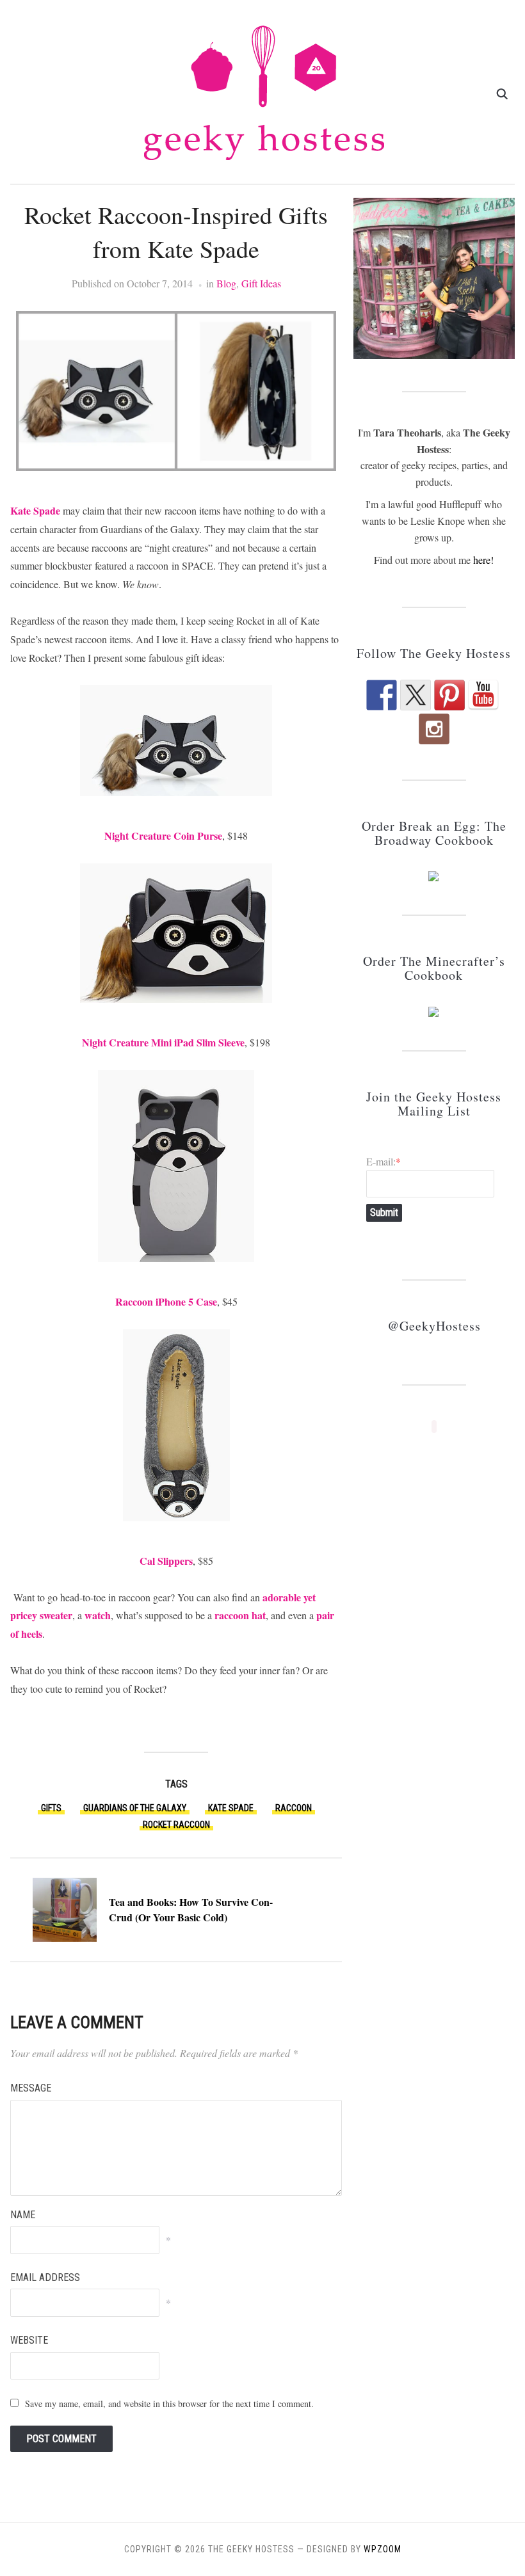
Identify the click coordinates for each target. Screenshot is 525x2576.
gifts (51, 1808)
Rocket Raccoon (176, 1825)
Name (23, 2215)
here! (483, 560)
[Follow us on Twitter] (416, 695)
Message (31, 2088)
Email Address (45, 2277)
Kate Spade (35, 510)
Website (29, 2340)
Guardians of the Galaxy (135, 1808)
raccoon (294, 1808)
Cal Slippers (166, 1561)
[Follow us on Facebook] (382, 695)
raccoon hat (240, 1615)
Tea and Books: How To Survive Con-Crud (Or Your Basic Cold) (191, 1909)
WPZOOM (383, 2549)
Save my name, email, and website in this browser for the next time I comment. (169, 2404)
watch (98, 1615)
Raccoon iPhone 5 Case (166, 1301)
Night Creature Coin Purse (163, 836)
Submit (384, 1212)
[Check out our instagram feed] (434, 729)
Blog (226, 283)
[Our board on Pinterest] (449, 695)
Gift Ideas (261, 283)
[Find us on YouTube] (483, 695)
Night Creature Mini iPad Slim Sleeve (163, 1042)
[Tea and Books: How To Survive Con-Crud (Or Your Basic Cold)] (65, 1908)
